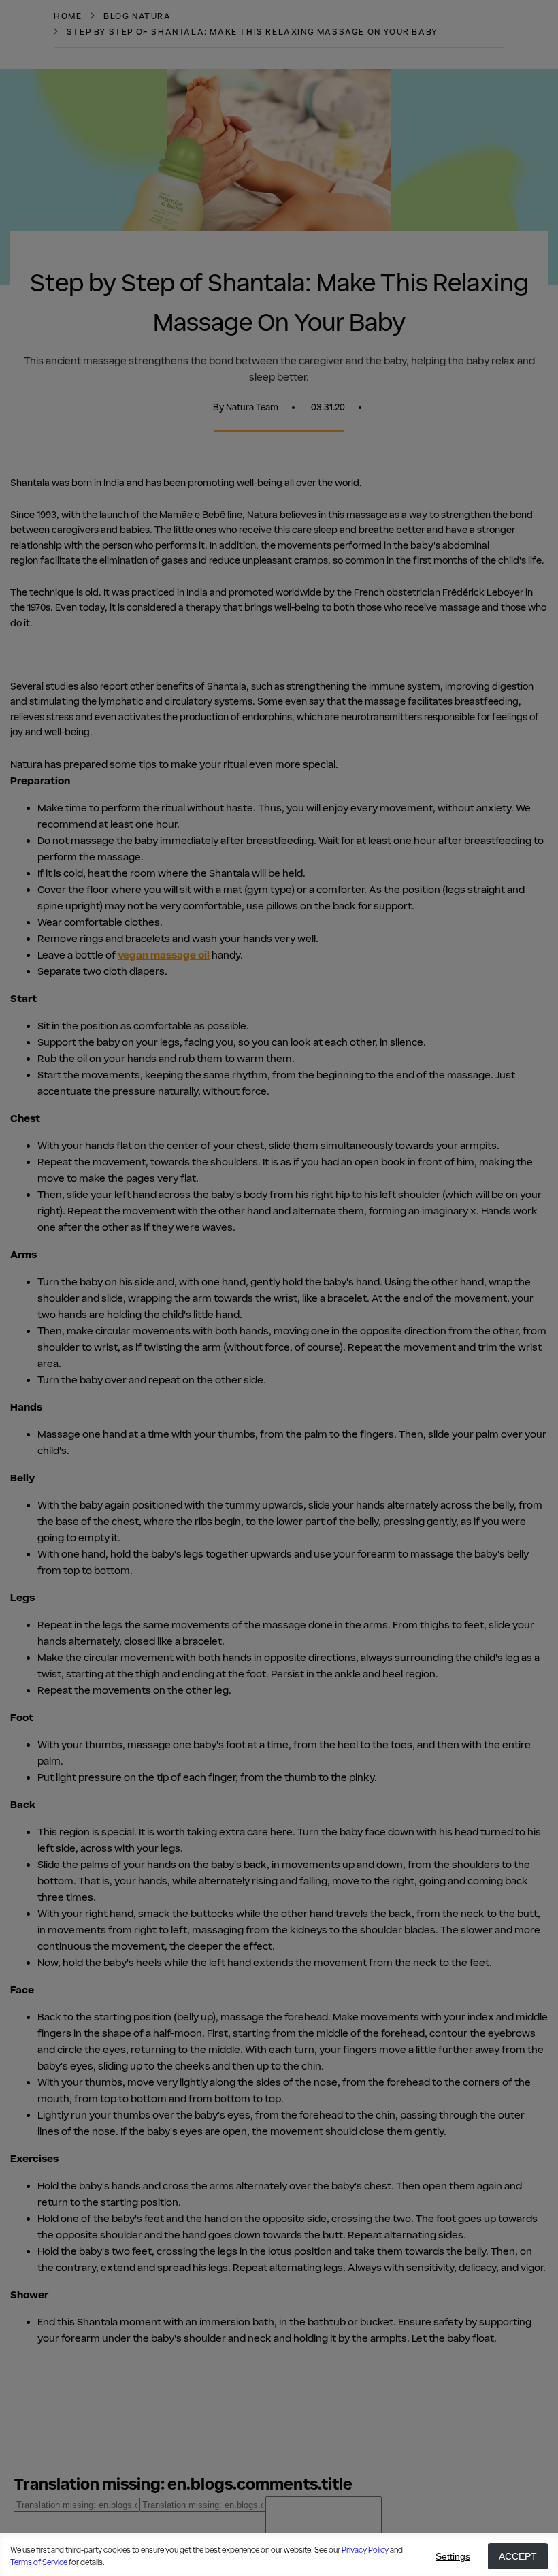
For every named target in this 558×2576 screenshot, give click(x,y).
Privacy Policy (365, 2550)
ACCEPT (518, 2556)
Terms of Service (39, 2562)
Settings (453, 2556)
